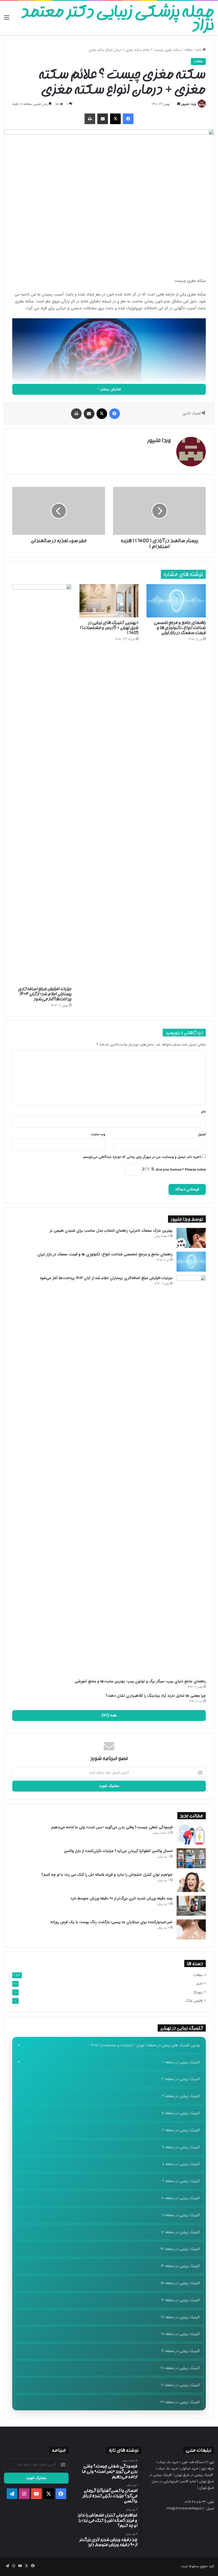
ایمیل (202, 1134)
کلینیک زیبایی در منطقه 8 (181, 2164)
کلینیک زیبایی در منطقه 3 (181, 2079)
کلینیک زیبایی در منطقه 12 (181, 2232)
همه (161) (109, 1715)
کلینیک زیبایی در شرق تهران (194, 2475)
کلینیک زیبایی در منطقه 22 (180, 2402)
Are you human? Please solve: (180, 1170)
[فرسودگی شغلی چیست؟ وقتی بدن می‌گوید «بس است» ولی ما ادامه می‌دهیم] (191, 1835)
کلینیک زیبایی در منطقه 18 (180, 2334)
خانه (199, 50)
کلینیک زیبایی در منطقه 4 (181, 2096)
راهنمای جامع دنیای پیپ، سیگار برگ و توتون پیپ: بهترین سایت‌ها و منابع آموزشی (140, 1681)
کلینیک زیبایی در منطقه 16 (181, 2300)
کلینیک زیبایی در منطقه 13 (180, 2249)
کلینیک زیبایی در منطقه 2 (181, 2062)
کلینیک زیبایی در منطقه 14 (180, 2266)
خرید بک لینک (169, 2462)
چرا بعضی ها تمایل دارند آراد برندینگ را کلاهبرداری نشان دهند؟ (156, 1696)
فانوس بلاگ (194, 2001)
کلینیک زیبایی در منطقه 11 (181, 2215)
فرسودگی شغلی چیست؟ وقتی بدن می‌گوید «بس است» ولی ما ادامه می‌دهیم (112, 1827)
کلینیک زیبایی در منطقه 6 (181, 2130)
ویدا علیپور (189, 104)
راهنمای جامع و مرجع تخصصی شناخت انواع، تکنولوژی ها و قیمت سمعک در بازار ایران (180, 628)
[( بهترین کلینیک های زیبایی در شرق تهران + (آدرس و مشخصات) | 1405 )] (109, 601)
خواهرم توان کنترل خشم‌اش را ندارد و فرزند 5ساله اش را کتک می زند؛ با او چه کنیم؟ (107, 1875)
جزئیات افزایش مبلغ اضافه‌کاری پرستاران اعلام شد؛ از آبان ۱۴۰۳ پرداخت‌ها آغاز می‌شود (45, 994)
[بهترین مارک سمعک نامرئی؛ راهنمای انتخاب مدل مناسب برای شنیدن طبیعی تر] (191, 1238)
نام (204, 1112)
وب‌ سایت (98, 1134)
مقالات (188, 50)
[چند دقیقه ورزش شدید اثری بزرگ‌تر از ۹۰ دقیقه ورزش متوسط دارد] (191, 1906)
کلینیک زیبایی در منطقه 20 (180, 2368)
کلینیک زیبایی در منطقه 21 (181, 2385)
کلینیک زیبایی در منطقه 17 (180, 2317)
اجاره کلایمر (188, 2481)
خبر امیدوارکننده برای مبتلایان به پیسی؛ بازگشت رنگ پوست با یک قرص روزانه (111, 1922)
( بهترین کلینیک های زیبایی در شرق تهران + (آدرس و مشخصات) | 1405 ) (109, 628)
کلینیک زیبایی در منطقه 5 (181, 2113)
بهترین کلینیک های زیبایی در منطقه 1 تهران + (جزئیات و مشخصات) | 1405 (145, 2045)
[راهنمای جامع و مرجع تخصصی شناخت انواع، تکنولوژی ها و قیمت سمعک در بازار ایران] (176, 601)
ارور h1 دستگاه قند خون (198, 2462)
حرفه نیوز (208, 2469)
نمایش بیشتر (110, 389)
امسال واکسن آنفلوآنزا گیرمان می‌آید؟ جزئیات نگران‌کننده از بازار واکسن (118, 1851)
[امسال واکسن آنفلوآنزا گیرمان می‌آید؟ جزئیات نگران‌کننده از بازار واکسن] (191, 1858)
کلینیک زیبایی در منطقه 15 (180, 2283)
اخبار (199, 1984)
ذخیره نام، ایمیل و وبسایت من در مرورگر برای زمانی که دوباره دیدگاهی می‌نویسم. (142, 1157)
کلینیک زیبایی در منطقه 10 (181, 2198)
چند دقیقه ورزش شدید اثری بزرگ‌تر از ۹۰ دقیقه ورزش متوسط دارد (121, 1898)
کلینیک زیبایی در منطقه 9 (181, 2181)
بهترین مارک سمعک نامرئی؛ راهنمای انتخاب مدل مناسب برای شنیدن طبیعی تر (111, 1231)
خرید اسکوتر (190, 2469)
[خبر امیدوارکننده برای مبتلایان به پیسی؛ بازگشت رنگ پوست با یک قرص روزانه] (191, 1929)
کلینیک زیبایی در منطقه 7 (181, 2147)
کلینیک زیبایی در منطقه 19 (181, 2351)
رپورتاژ (198, 1992)
